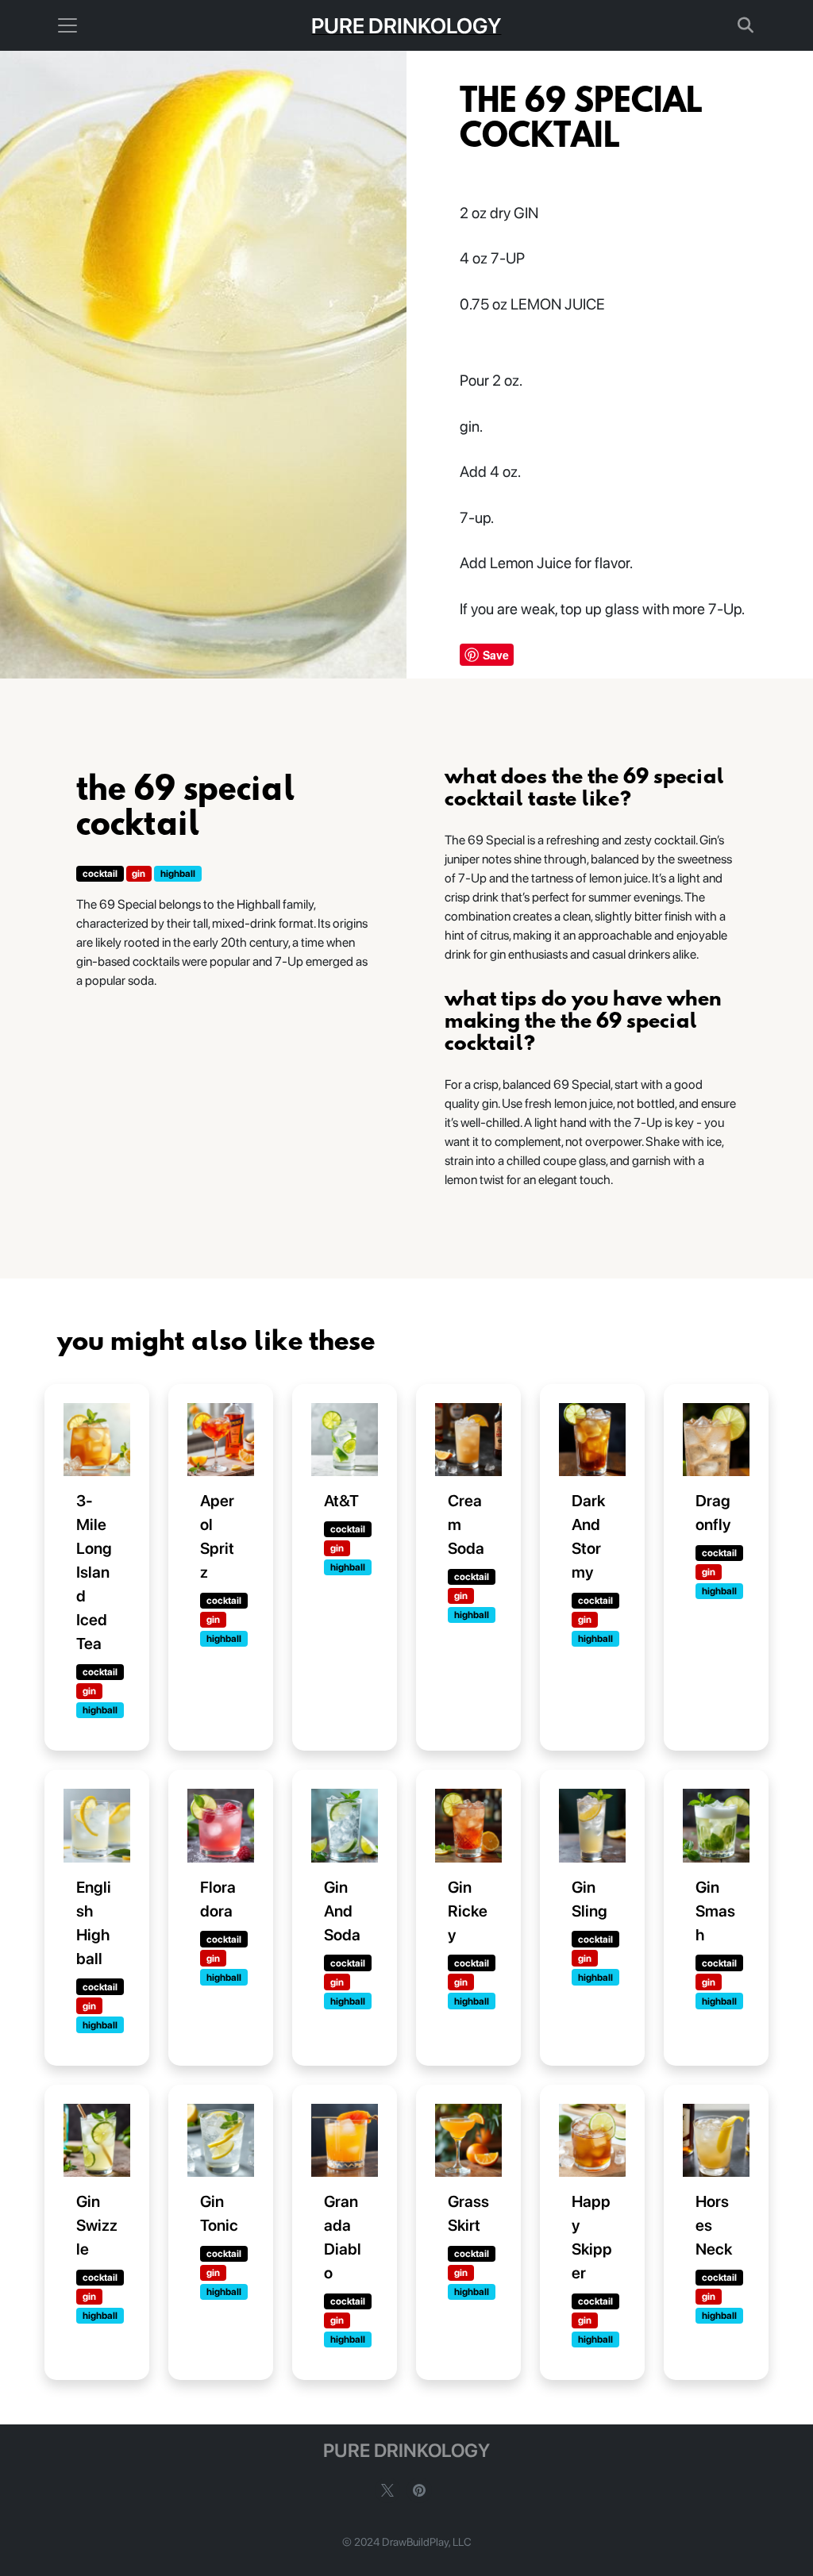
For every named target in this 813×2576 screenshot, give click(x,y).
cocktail (100, 874)
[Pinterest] (419, 2490)
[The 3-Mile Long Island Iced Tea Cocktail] (97, 1440)
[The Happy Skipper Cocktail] (592, 2140)
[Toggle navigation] (67, 25)
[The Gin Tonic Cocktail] (221, 2140)
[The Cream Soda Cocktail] (468, 1440)
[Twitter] (387, 2490)
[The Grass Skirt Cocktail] (468, 2140)
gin (139, 874)
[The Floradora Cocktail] (221, 1825)
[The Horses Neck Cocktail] (716, 2140)
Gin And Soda (342, 1911)
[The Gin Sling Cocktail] (592, 1825)
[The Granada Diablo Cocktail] (345, 2140)
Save (496, 655)
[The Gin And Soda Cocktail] (345, 1825)
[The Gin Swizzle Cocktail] (97, 2140)
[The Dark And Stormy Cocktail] (592, 1440)
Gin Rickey (468, 1911)
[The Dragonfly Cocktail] (716, 1440)
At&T (341, 1501)
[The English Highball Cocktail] (97, 1825)
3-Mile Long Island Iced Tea (94, 1572)
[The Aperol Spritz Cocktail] (221, 1440)
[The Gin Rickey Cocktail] (468, 1825)
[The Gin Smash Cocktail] (716, 1825)
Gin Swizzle (97, 2225)
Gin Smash (715, 1911)
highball (178, 874)
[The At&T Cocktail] (345, 1440)
